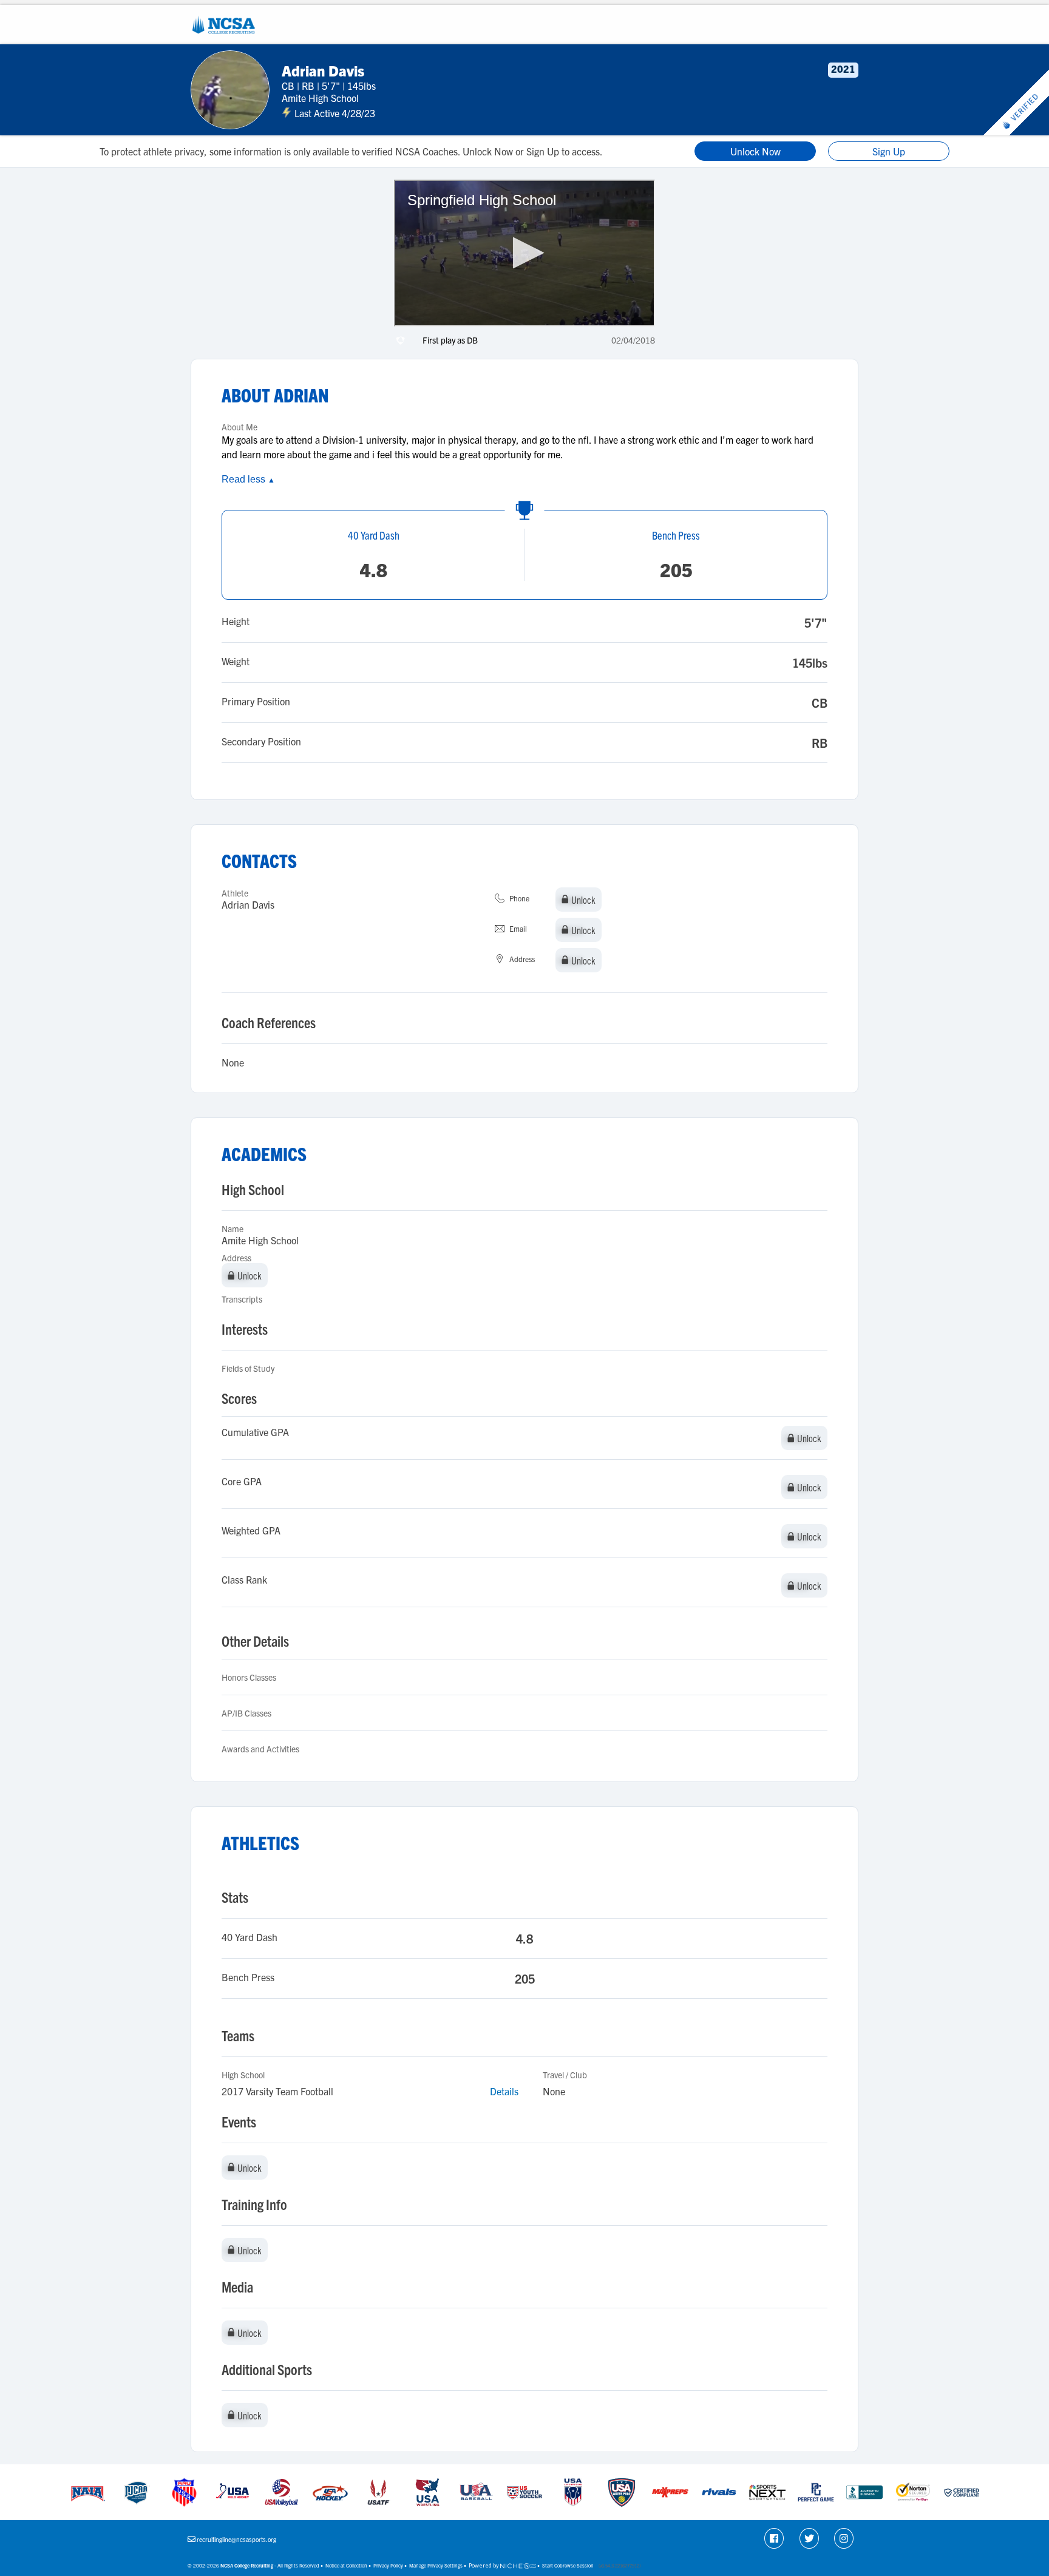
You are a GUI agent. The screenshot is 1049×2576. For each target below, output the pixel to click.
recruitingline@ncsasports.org (236, 2539)
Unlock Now (755, 151)
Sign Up (889, 151)
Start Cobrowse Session (568, 2565)
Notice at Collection (346, 2565)
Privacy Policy (388, 2565)
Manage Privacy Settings (436, 2565)
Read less (248, 479)
